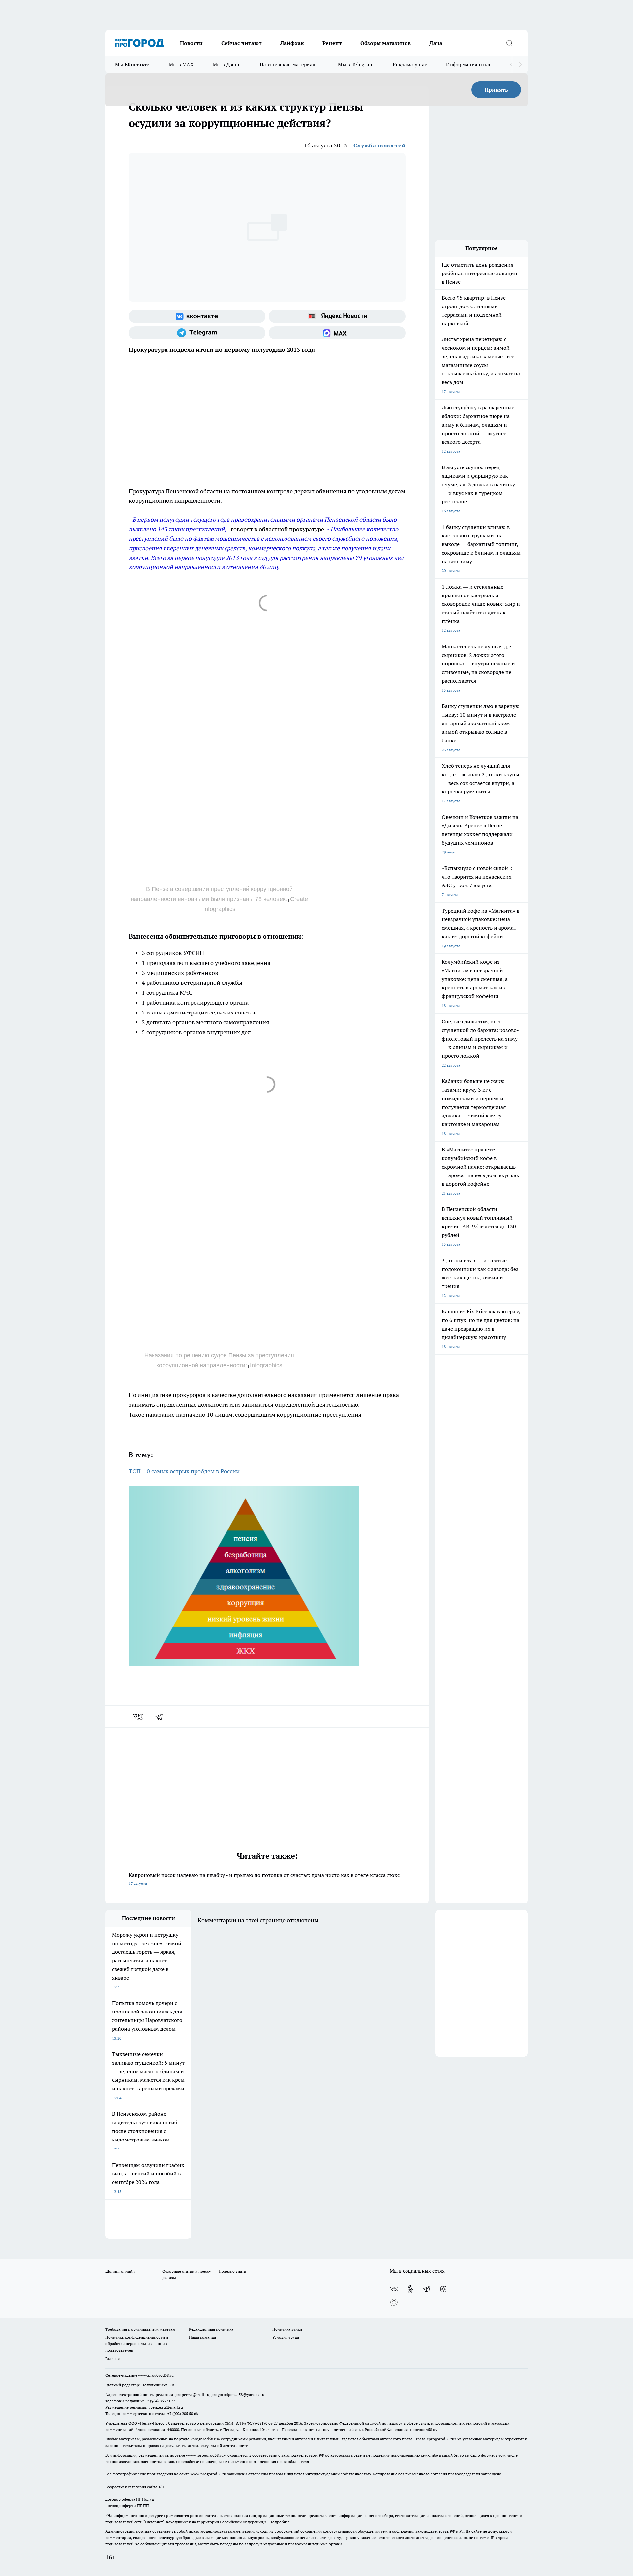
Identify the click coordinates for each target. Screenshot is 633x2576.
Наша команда (202, 2337)
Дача (436, 43)
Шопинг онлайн (120, 2271)
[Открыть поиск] (509, 43)
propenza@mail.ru (192, 2394)
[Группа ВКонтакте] (197, 316)
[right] (520, 65)
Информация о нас (469, 64)
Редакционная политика (211, 2329)
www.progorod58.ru (156, 2375)
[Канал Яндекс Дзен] (443, 2289)
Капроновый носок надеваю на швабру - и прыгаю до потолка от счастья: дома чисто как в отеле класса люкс (264, 1879)
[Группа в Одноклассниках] (410, 2289)
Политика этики (287, 2329)
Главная (113, 2358)
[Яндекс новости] (337, 316)
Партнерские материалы (289, 64)
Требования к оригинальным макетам (140, 2329)
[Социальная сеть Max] (337, 333)
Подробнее (280, 2522)
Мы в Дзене (227, 64)
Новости (191, 43)
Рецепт (332, 43)
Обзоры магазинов (386, 43)
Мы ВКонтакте (132, 64)
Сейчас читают (241, 43)
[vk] (139, 1717)
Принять (496, 90)
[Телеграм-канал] (197, 333)
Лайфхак (292, 43)
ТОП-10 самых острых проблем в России (184, 1471)
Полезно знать (232, 2271)
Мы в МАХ (181, 64)
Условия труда (286, 2337)
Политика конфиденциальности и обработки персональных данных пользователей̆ (137, 2344)
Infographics (266, 1365)
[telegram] (161, 1717)
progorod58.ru (205, 2439)
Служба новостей (379, 145)
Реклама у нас (410, 64)
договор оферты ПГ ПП (127, 2506)
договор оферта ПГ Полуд (130, 2499)
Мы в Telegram (356, 64)
